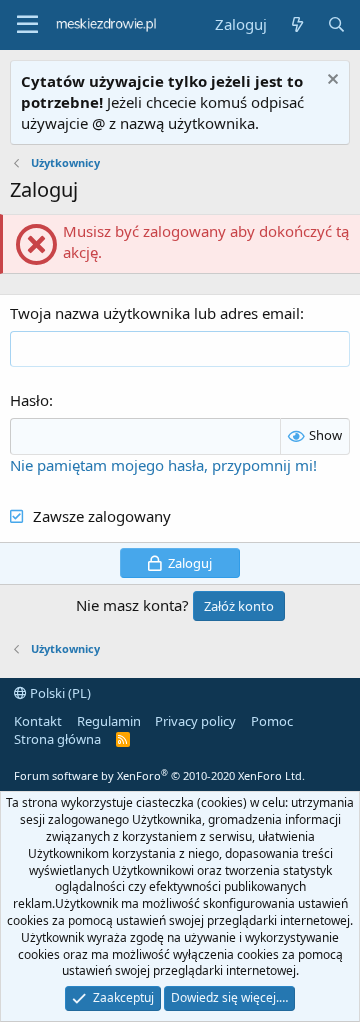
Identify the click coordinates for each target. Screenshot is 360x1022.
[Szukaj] (336, 24)
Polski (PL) (59, 693)
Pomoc (272, 721)
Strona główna (57, 739)
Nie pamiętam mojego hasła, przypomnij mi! (163, 465)
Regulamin (109, 721)
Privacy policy (195, 721)
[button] (27, 25)
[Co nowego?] (296, 24)
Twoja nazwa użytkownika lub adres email (155, 313)
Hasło (29, 400)
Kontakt (38, 721)
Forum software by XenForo (159, 775)
